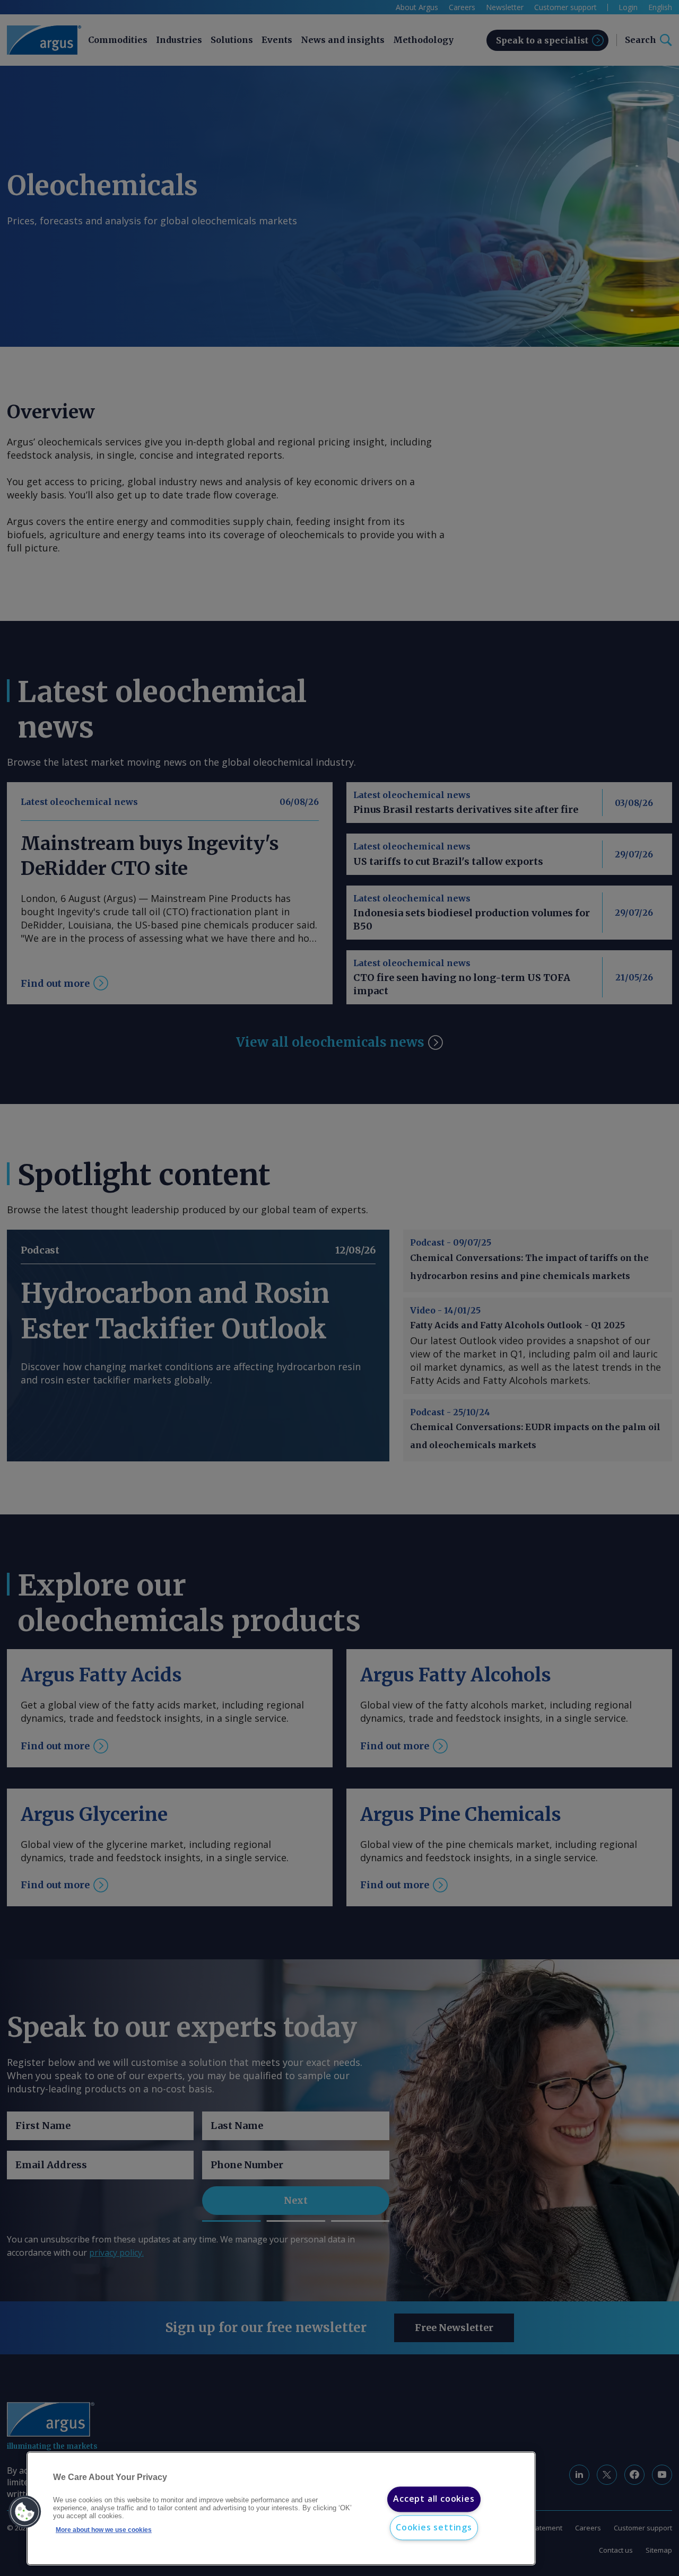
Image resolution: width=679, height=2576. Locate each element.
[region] (281, 2509)
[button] (25, 2512)
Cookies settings (434, 2527)
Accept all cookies (434, 2499)
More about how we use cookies (104, 2530)
